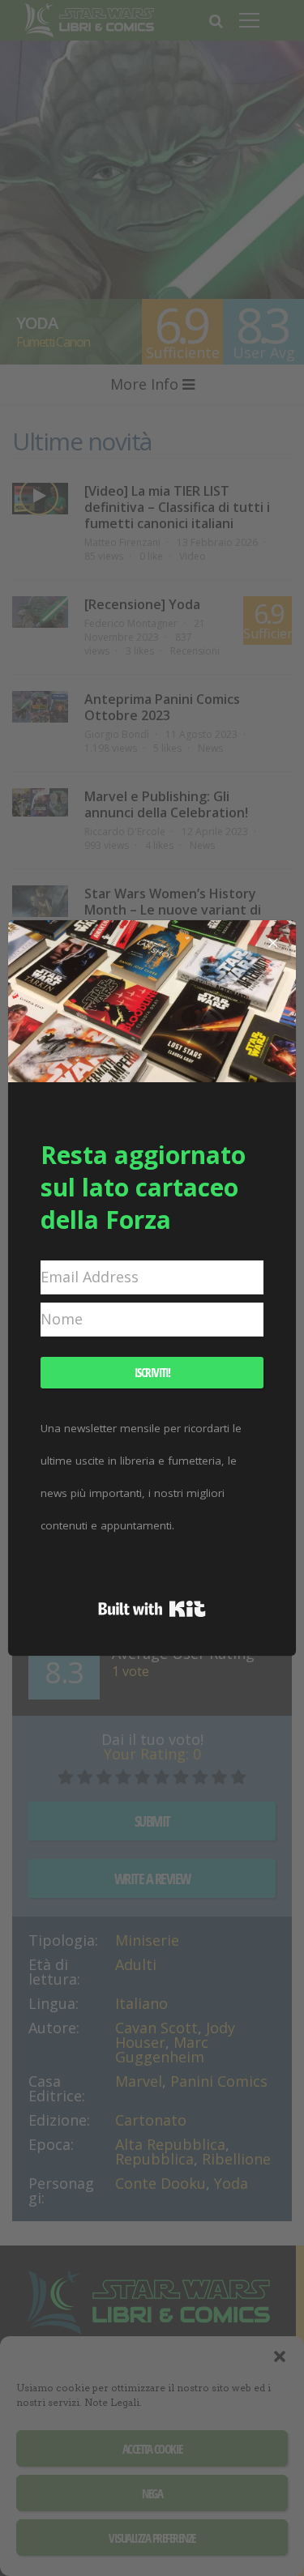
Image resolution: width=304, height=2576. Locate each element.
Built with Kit (152, 1609)
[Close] (273, 943)
